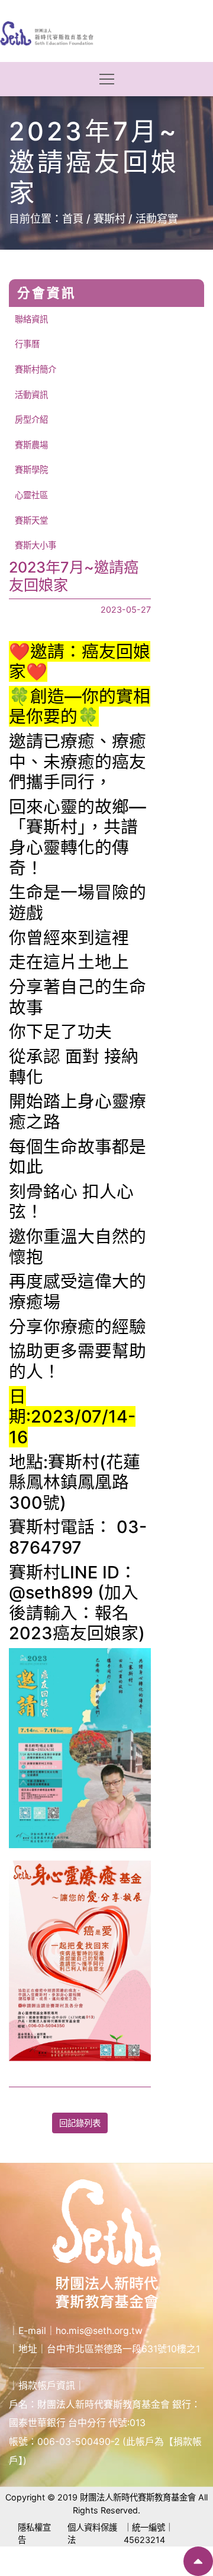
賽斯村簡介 (35, 369)
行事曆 (27, 344)
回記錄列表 (80, 2123)
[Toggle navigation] (107, 79)
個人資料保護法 (92, 2534)
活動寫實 (157, 219)
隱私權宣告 (34, 2534)
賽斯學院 (31, 470)
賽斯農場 (31, 445)
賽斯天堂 (31, 520)
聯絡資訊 (31, 319)
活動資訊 (31, 395)
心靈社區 (31, 495)
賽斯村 (109, 219)
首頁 (73, 219)
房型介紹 (31, 419)
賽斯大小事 (35, 545)
